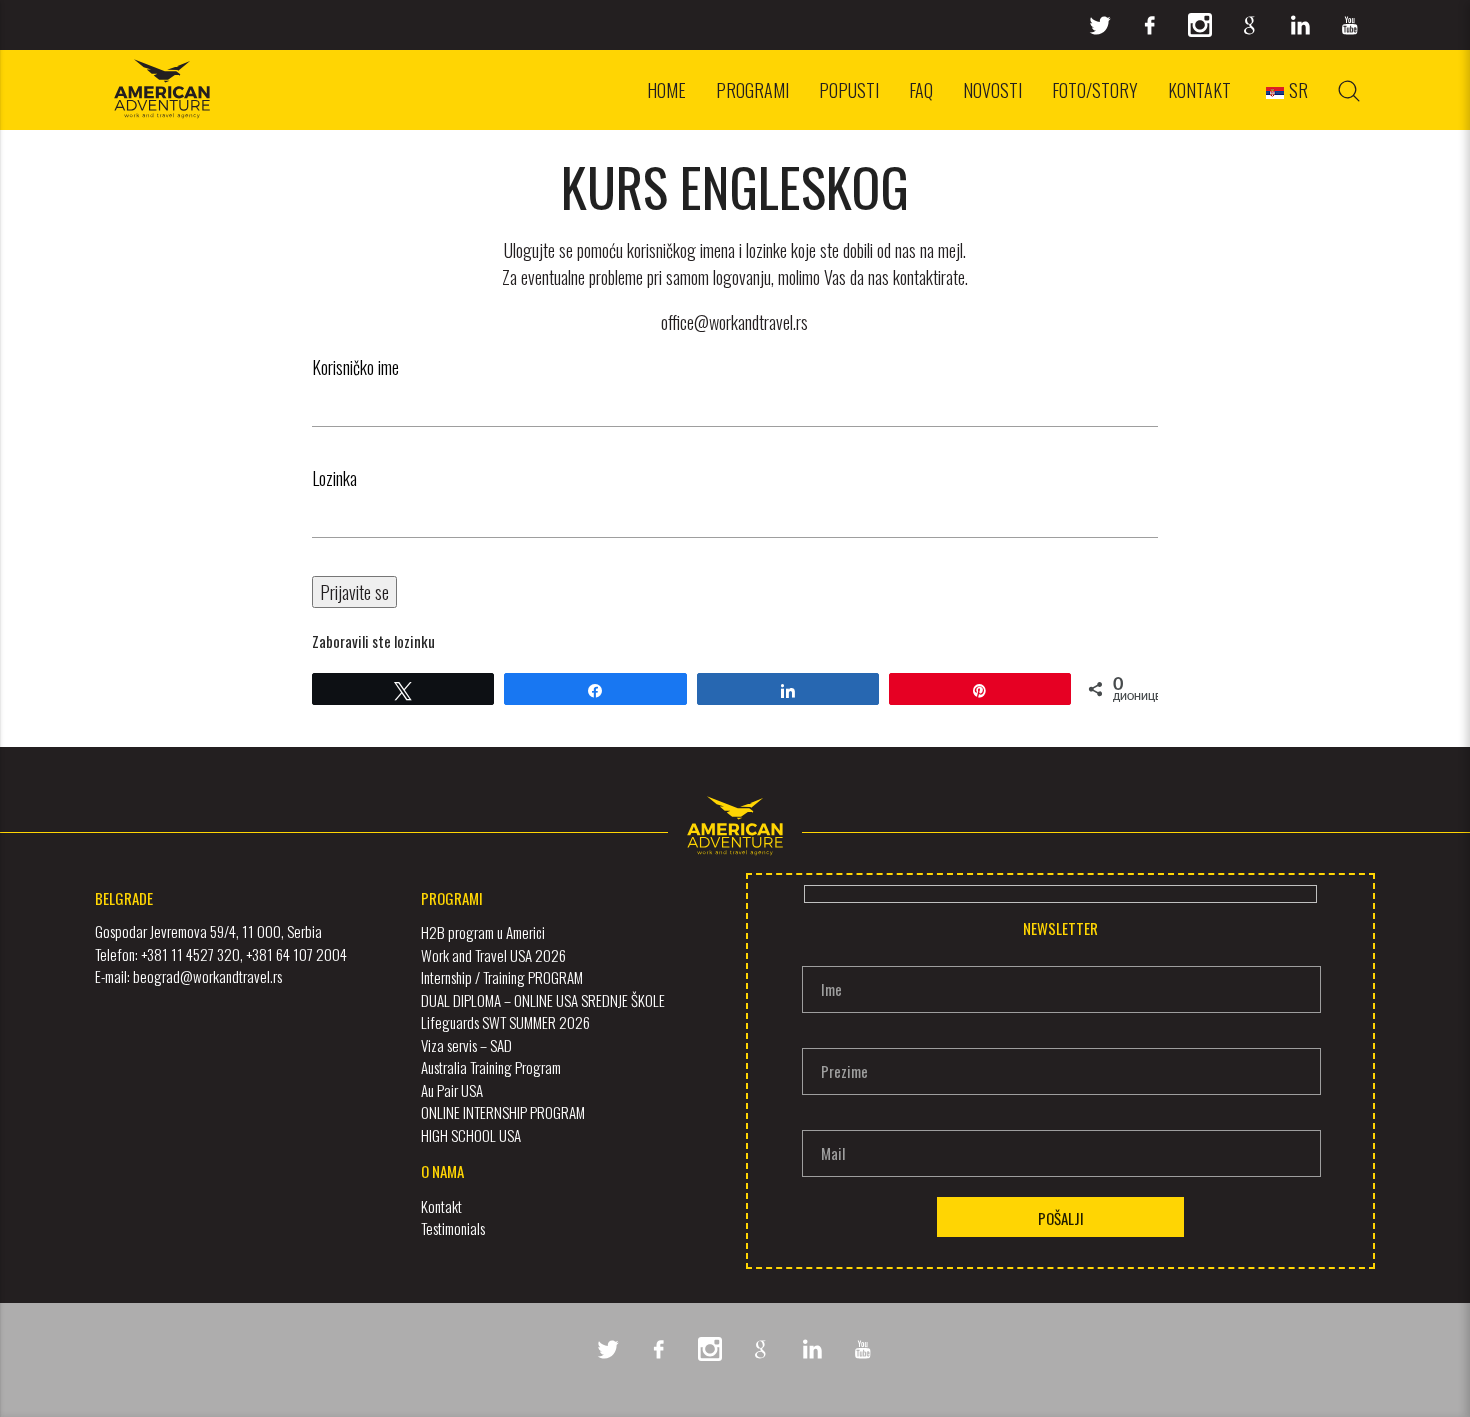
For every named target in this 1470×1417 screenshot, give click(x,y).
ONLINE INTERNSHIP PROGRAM (503, 1112)
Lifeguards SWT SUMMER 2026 (505, 1022)
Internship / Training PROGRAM (502, 977)
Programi (752, 90)
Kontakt (1199, 90)
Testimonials (453, 1228)
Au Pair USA (452, 1090)
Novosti (992, 90)
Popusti (849, 90)
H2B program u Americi (483, 932)
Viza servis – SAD (466, 1045)
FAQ (921, 90)
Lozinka (334, 478)
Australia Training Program (491, 1067)
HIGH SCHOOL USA (471, 1135)
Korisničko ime (355, 367)
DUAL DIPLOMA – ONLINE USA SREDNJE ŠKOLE (543, 1000)
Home (666, 90)
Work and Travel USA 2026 (493, 955)
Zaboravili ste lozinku (373, 641)
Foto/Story (1095, 90)
